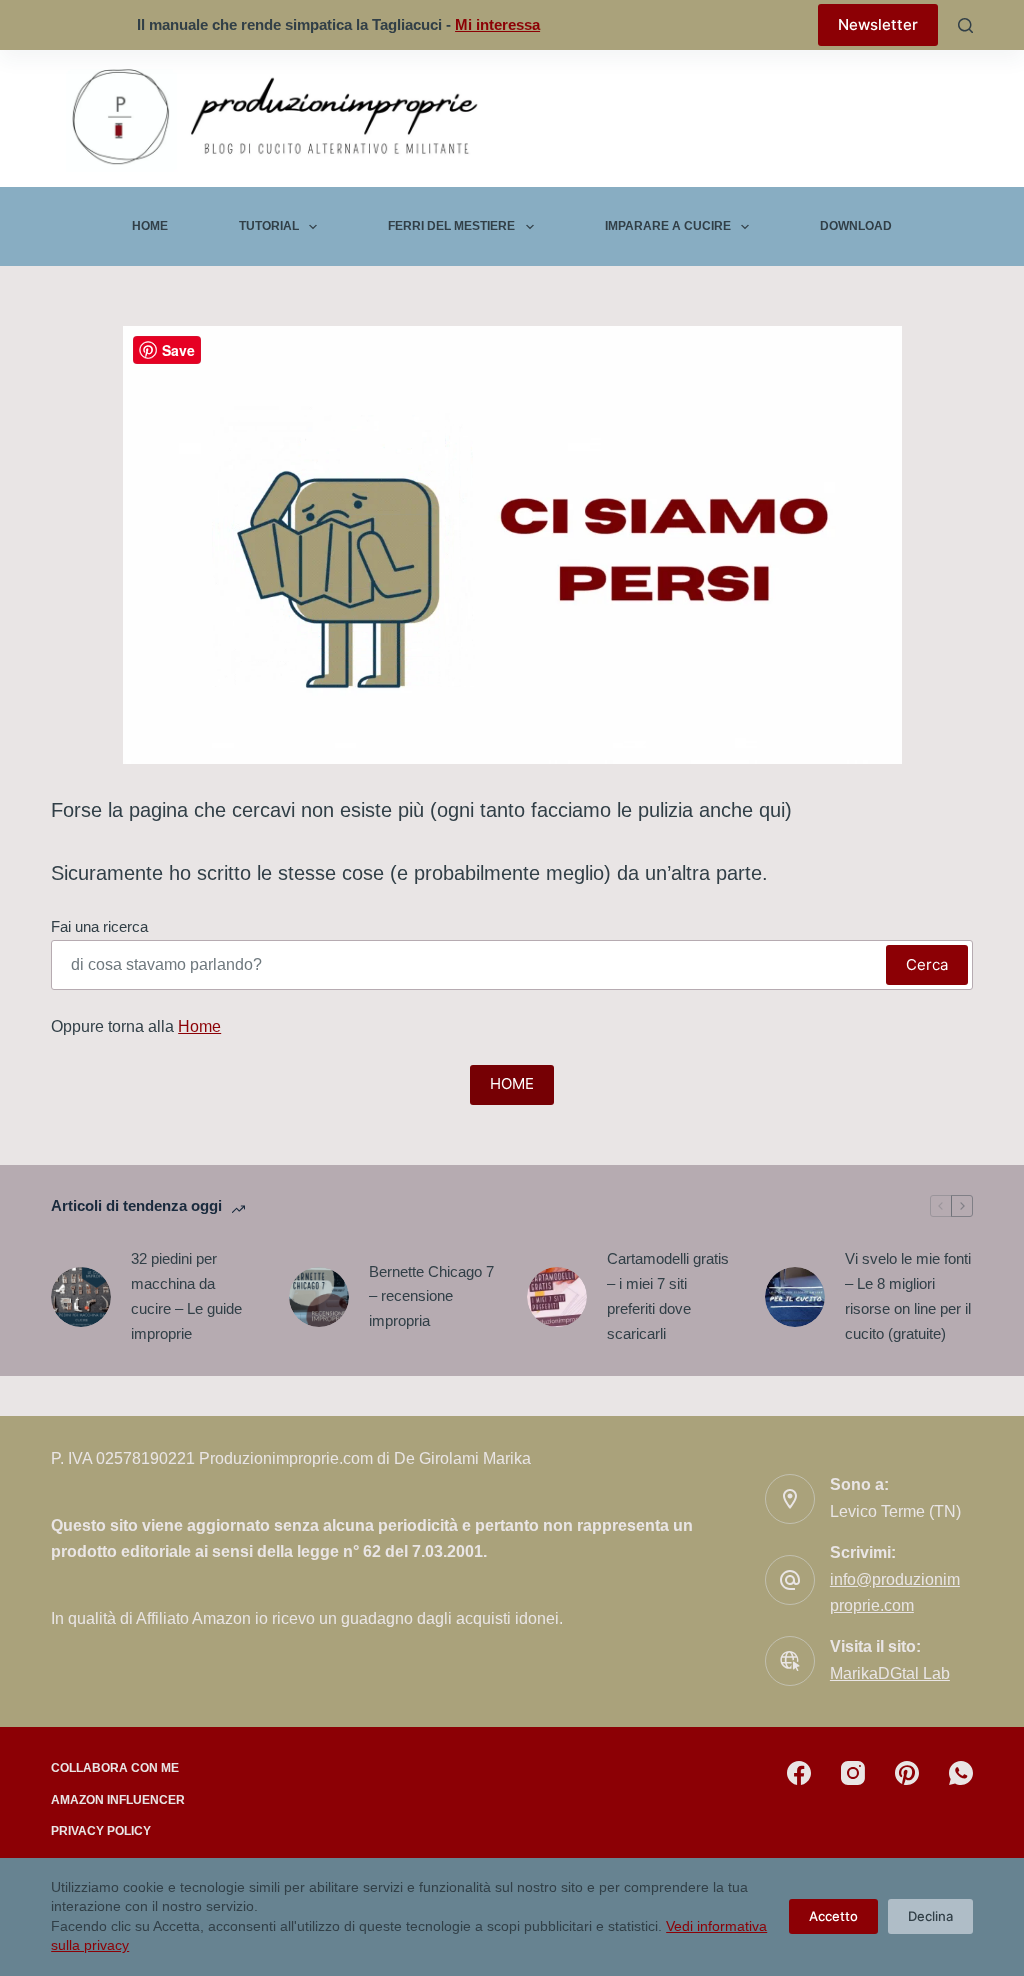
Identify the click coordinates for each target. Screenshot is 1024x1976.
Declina (930, 1916)
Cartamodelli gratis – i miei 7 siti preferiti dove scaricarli (668, 1295)
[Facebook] (799, 1773)
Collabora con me (115, 1768)
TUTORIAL (269, 226)
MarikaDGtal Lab (890, 1673)
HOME (512, 1083)
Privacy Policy (101, 1831)
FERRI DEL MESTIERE (451, 226)
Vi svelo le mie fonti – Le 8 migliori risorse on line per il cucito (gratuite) (908, 1295)
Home (150, 226)
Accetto (833, 1916)
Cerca (927, 964)
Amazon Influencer (118, 1800)
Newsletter (878, 24)
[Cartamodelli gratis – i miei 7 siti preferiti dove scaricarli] (557, 1297)
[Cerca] (965, 25)
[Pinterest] (907, 1773)
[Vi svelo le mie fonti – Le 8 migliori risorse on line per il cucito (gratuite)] (795, 1297)
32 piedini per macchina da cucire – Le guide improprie (186, 1295)
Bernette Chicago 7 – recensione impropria (431, 1296)
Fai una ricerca (99, 926)
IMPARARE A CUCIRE (668, 226)
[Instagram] (853, 1773)
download (856, 226)
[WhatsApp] (961, 1773)
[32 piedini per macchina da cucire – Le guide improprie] (81, 1297)
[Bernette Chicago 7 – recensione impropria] (319, 1297)
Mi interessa (497, 24)
